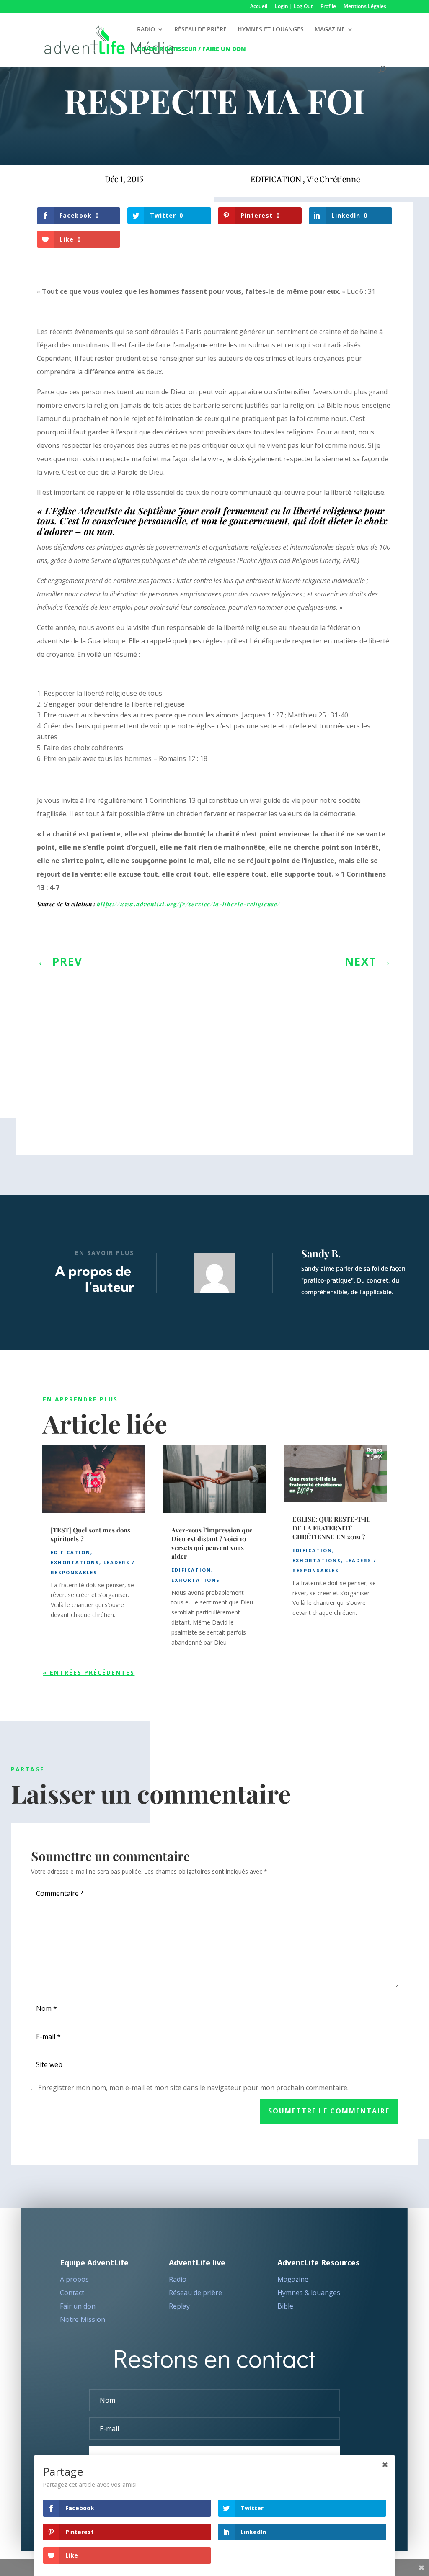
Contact (72, 2293)
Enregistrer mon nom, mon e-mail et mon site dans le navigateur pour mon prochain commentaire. (193, 2088)
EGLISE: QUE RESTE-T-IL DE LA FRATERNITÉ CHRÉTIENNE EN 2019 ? (331, 1528)
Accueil (259, 7)
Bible (285, 2306)
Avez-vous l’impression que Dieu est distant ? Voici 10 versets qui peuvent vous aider (212, 1543)
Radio (178, 2279)
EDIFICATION (276, 179)
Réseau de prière (195, 2293)
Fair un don (78, 2306)
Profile (328, 7)
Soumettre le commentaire (329, 2111)
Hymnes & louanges (309, 2293)
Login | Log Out (294, 7)
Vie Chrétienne (333, 179)
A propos (74, 2279)
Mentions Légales (365, 7)
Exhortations (75, 1562)
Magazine (293, 2279)
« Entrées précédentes (89, 1672)
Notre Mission (83, 2319)
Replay (179, 2306)
